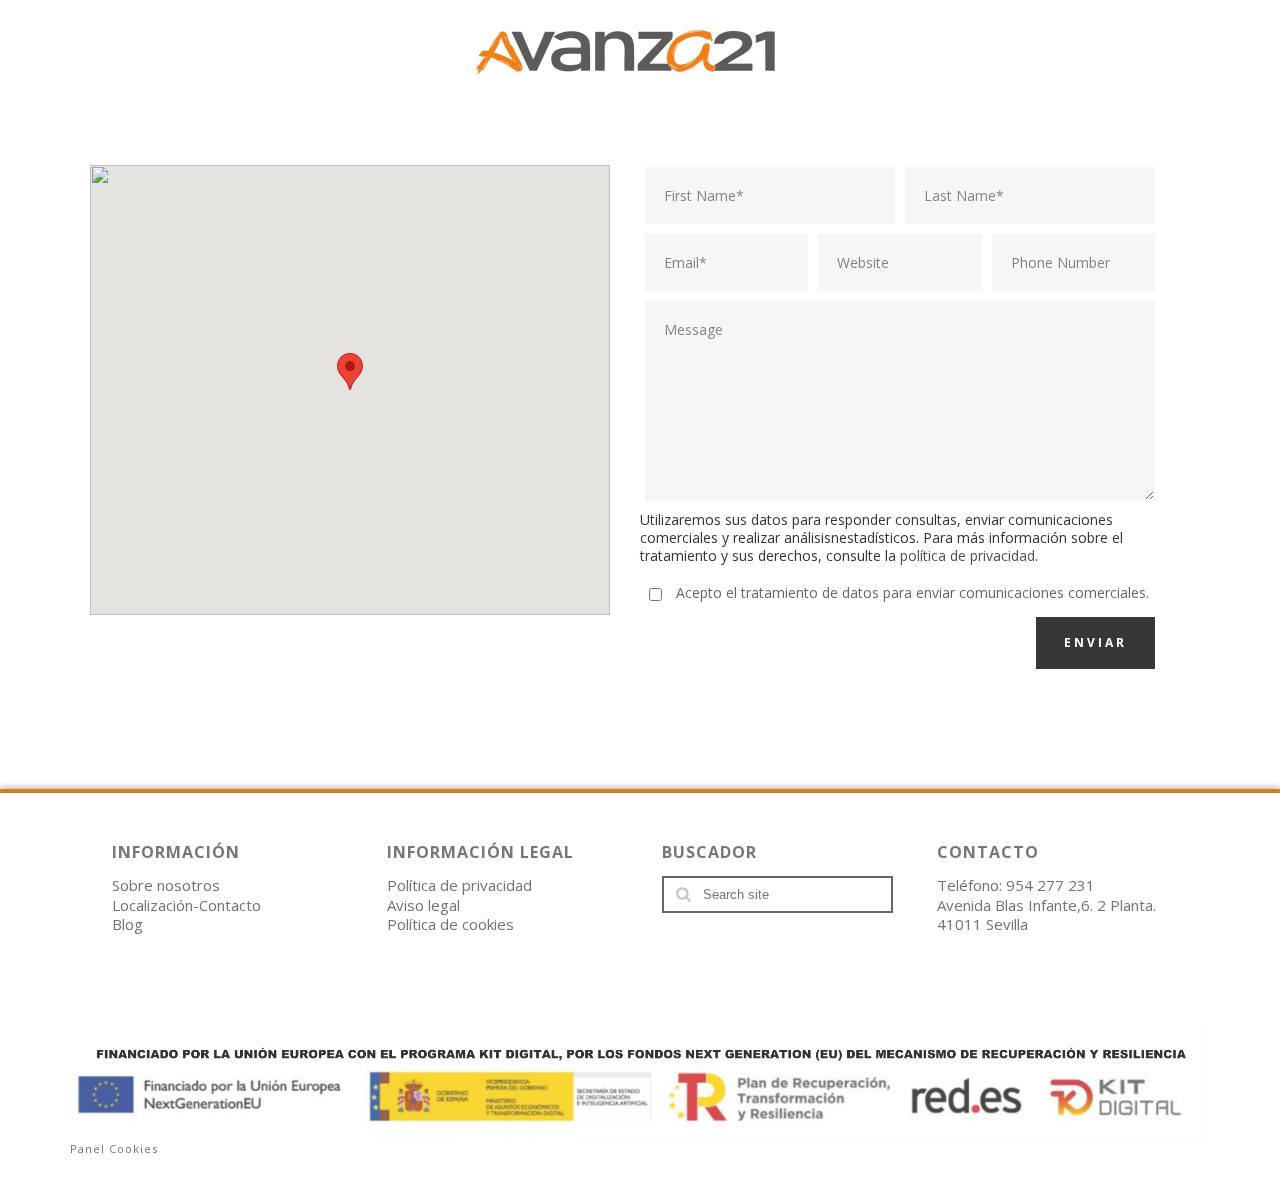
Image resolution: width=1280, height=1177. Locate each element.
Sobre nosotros (166, 885)
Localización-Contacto (186, 905)
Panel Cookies (114, 1148)
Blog (127, 924)
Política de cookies (450, 924)
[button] (350, 371)
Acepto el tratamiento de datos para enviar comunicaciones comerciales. (912, 592)
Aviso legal (423, 905)
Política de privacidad (459, 885)
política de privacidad (967, 555)
